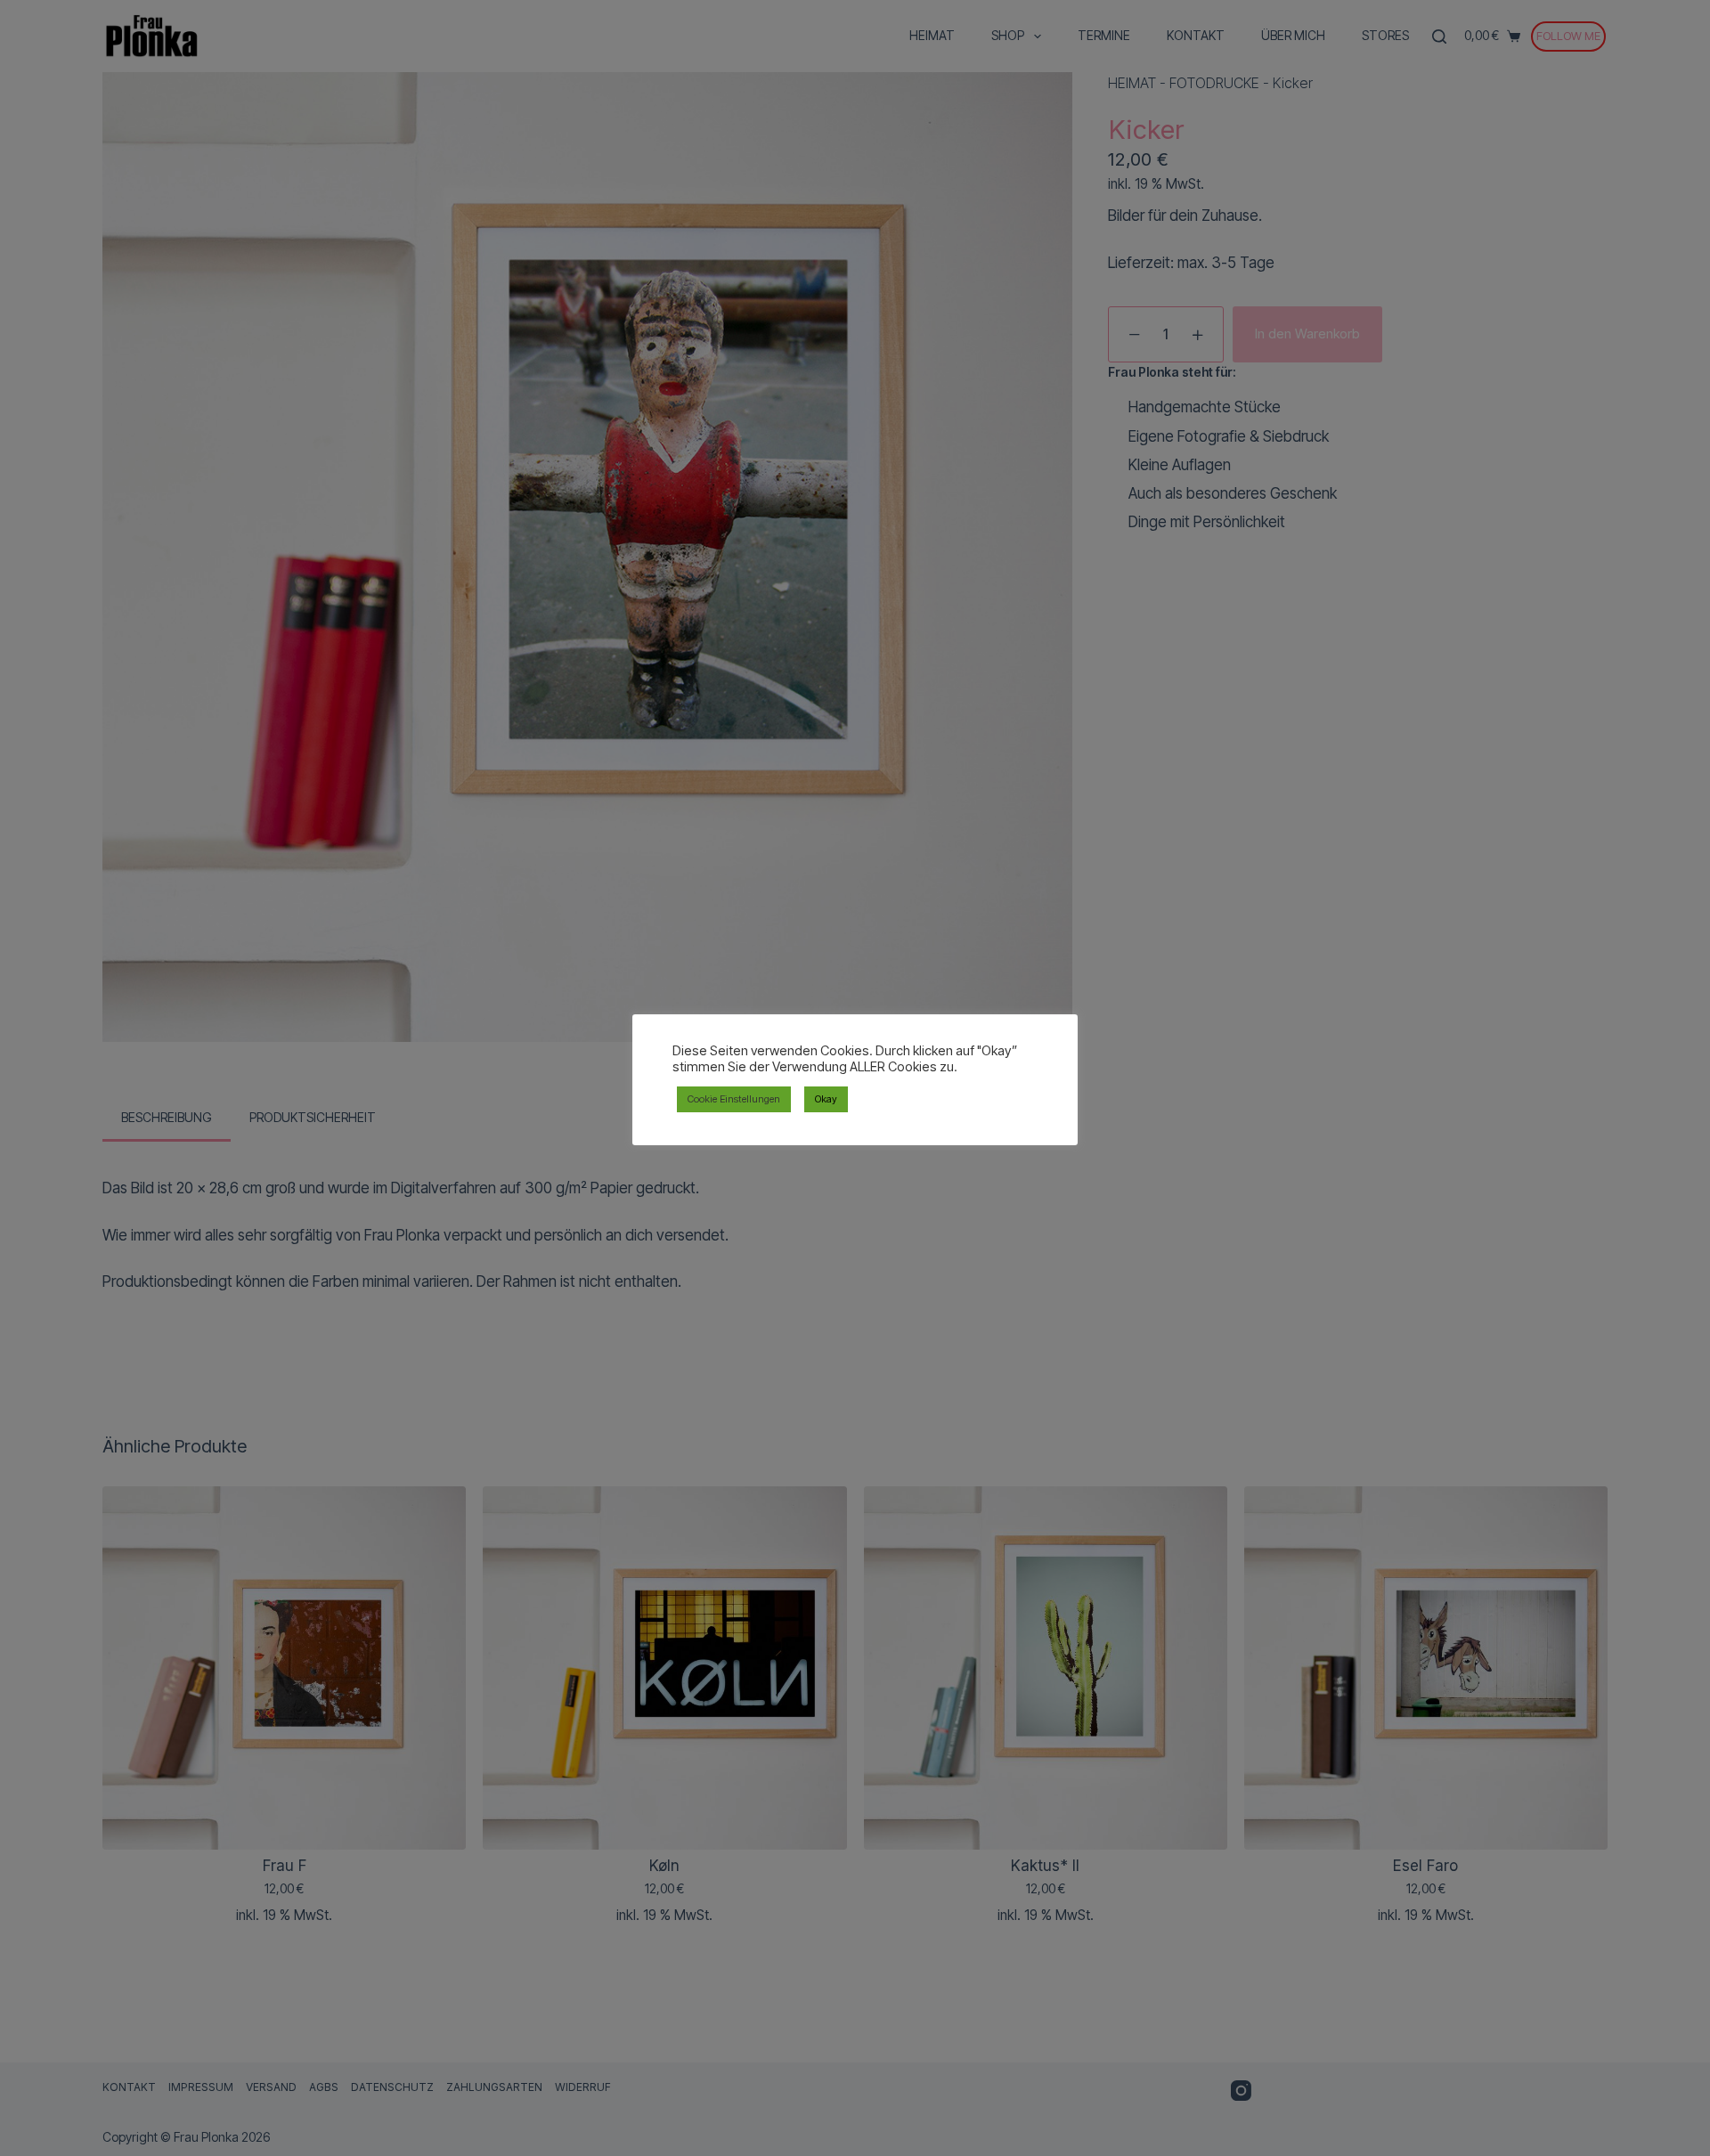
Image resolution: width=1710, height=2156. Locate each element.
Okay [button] (826, 1099)
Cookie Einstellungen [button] (734, 1099)
